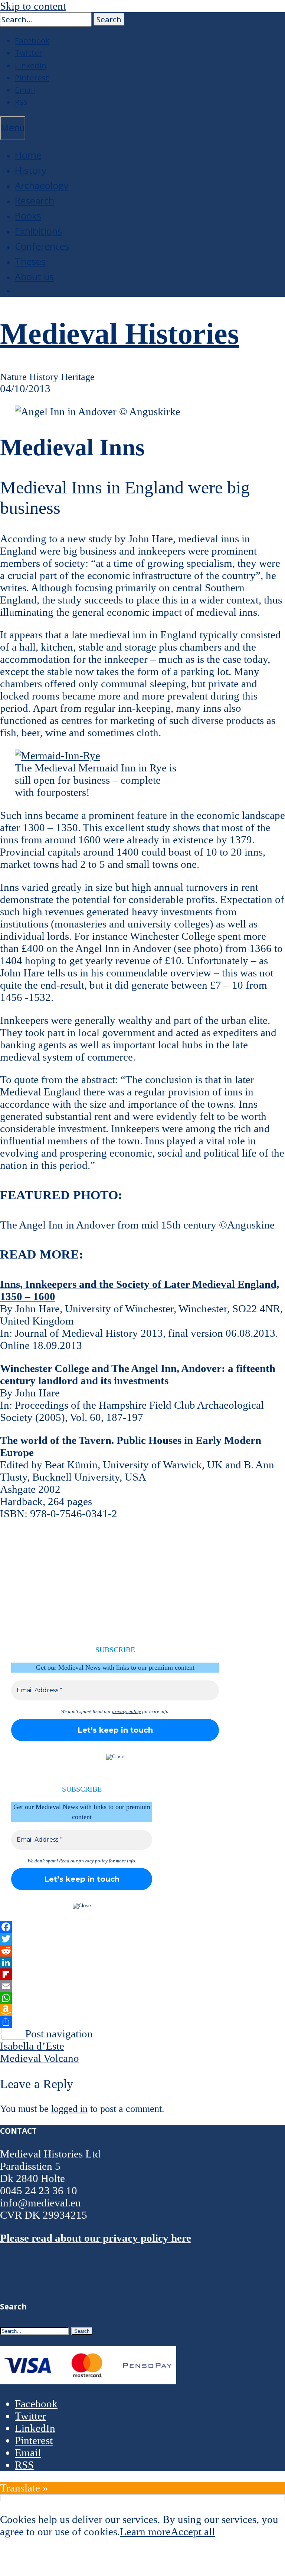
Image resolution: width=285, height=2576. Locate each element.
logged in (69, 2109)
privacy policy (127, 1711)
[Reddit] (142, 1951)
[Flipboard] (142, 1974)
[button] (109, 19)
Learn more (145, 2532)
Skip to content (33, 6)
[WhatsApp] (142, 1998)
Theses (30, 262)
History (31, 170)
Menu (13, 128)
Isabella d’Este (32, 2046)
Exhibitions (38, 231)
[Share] (142, 2022)
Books (28, 216)
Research (35, 201)
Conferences (42, 246)
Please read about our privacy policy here (96, 2238)
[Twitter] (142, 1939)
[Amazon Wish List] (142, 2010)
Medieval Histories (119, 334)
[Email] (142, 1986)
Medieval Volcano (40, 2058)
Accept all (193, 2532)
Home (28, 155)
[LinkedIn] (142, 1962)
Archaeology (42, 186)
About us (34, 277)
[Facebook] (142, 1927)
